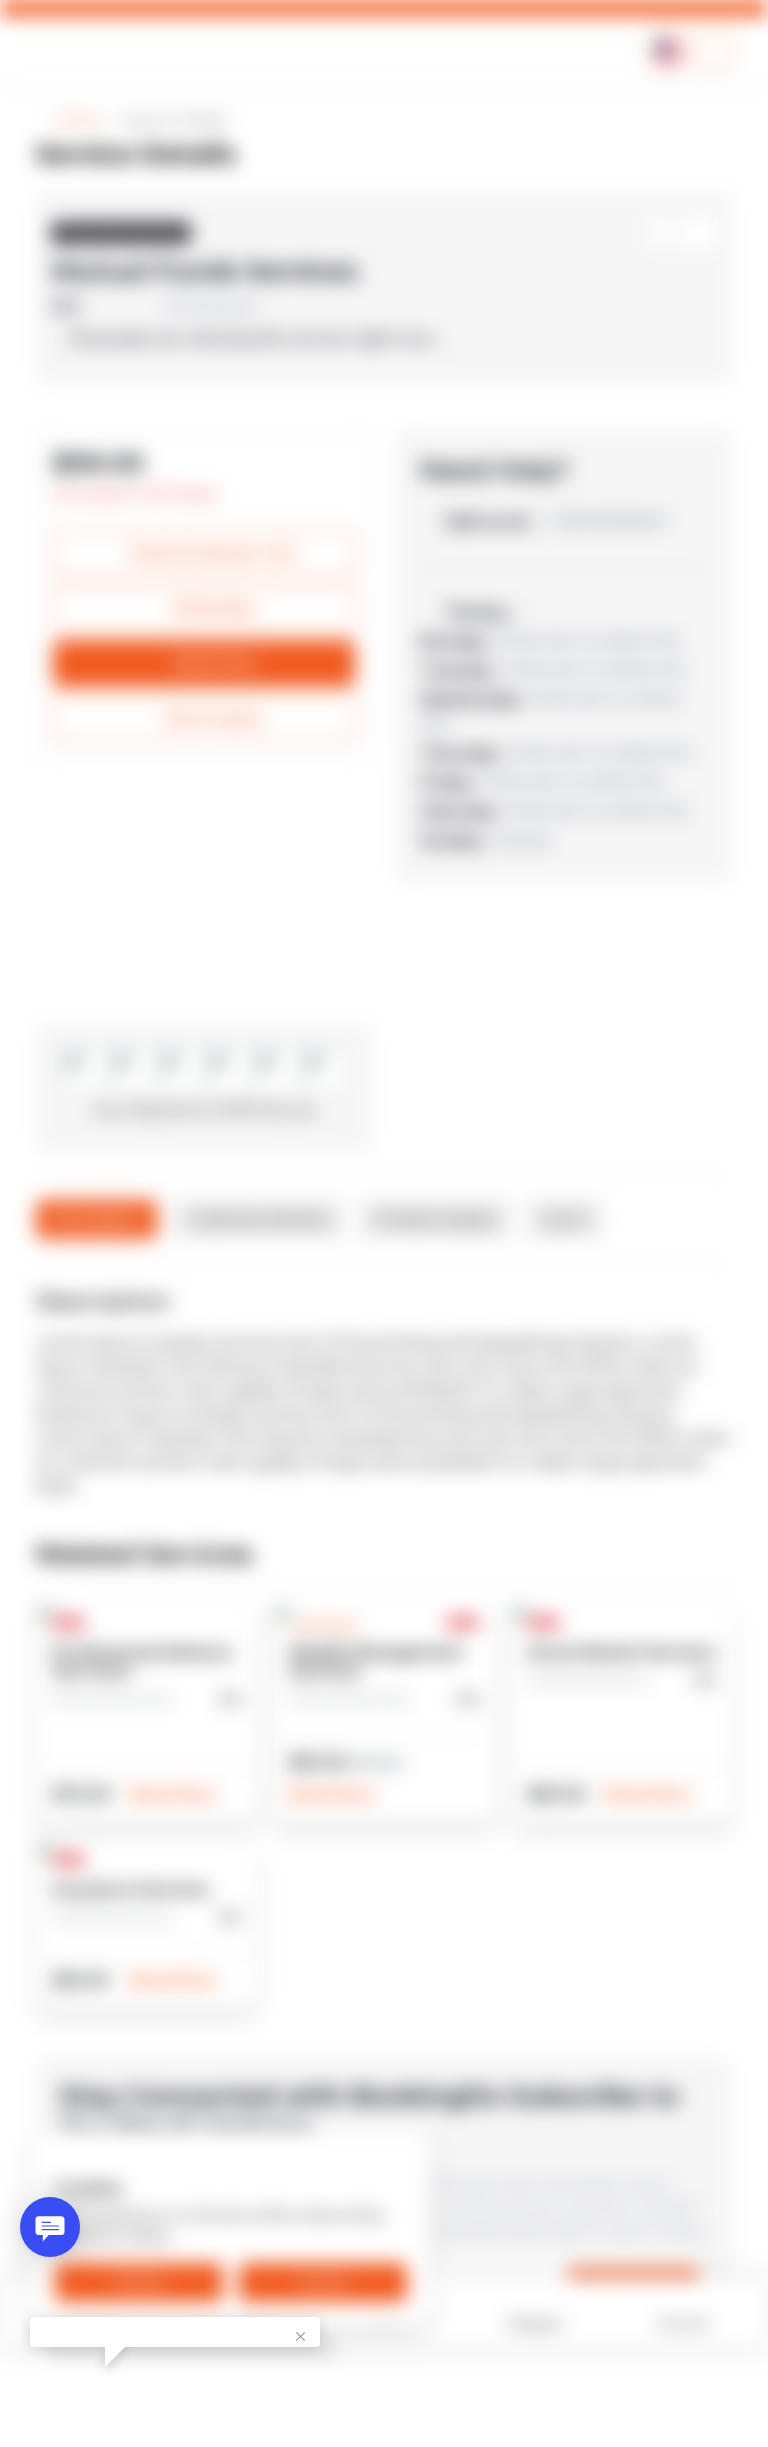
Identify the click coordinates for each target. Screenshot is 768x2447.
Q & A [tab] (564, 1219)
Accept (323, 2282)
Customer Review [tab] (258, 1219)
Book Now (175, 1794)
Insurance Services (130, 1889)
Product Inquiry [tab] (435, 1219)
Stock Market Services (621, 1652)
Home (77, 120)
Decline (139, 2282)
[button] (713, 51)
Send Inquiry (213, 718)
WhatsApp (213, 608)
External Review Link (214, 553)
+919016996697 (556, 521)
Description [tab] (96, 1219)
